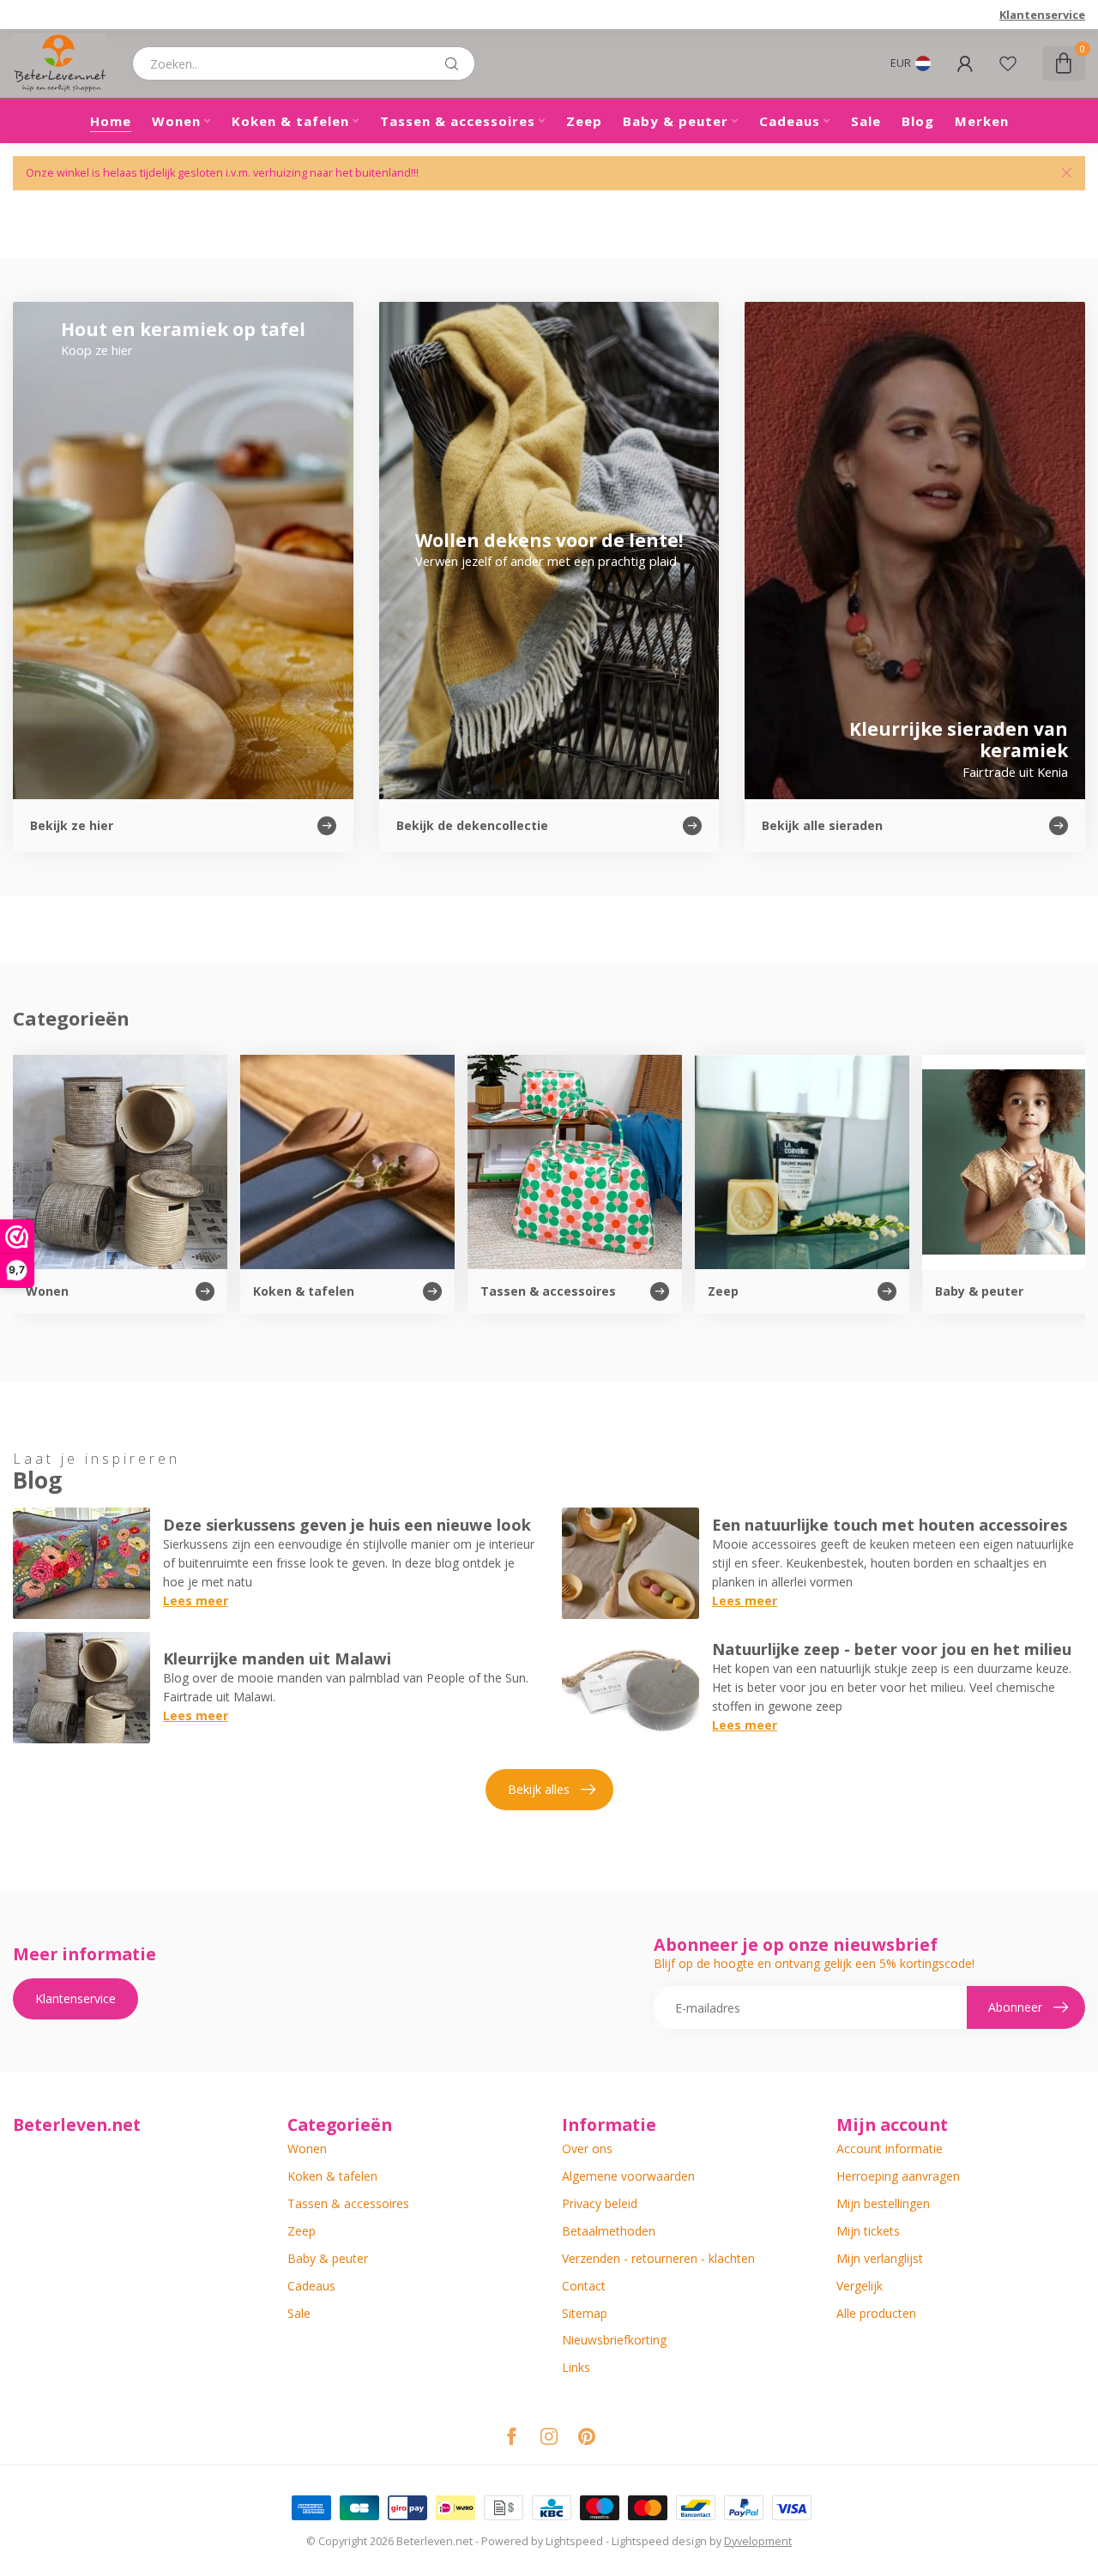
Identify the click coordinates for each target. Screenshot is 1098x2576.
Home (111, 121)
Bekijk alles (539, 1789)
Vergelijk (860, 2286)
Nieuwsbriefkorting (614, 2340)
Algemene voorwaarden (628, 2176)
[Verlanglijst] (1008, 63)
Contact (584, 2286)
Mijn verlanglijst (880, 2258)
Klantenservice (1042, 15)
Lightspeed (574, 2541)
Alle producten (876, 2313)
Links (576, 2367)
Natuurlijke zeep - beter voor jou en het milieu (892, 1649)
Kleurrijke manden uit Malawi (277, 1658)
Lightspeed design (659, 2541)
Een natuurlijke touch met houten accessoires (890, 1525)
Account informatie (890, 2149)
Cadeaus (790, 121)
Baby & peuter (676, 121)
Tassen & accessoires (458, 121)
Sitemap (585, 2313)
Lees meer (196, 1601)
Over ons (587, 2149)
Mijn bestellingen (883, 2203)
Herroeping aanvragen (898, 2176)
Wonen (176, 121)
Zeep (584, 121)
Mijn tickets (868, 2231)
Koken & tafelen (290, 121)
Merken (982, 121)
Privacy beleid (600, 2203)
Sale (866, 121)
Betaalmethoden (609, 2231)
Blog (918, 121)
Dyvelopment (758, 2541)
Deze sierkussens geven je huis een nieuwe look (347, 1525)
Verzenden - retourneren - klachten (658, 2258)
